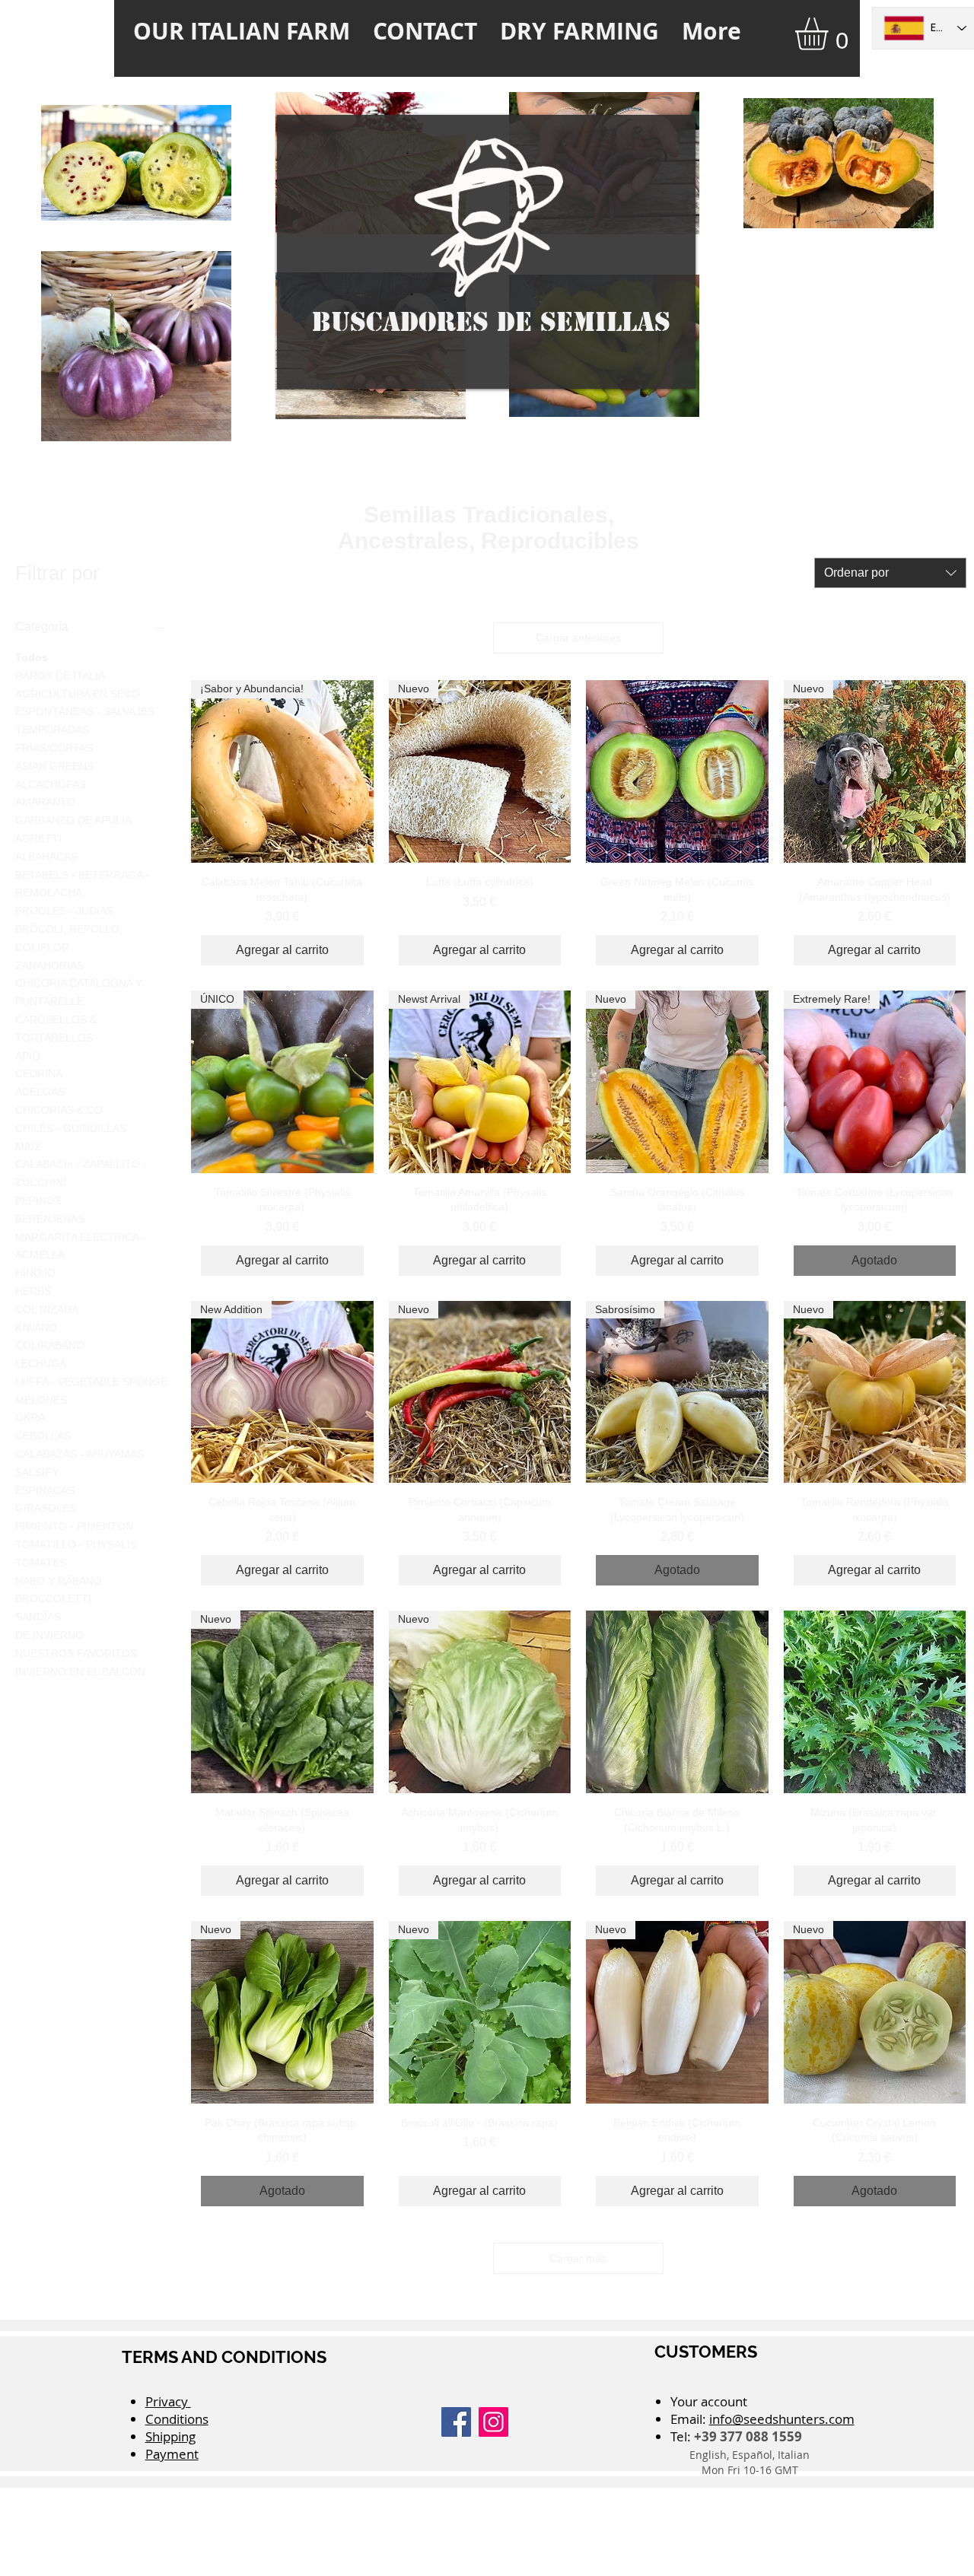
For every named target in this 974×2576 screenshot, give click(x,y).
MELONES (41, 1400)
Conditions (177, 2419)
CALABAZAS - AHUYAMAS (80, 1454)
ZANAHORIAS (49, 965)
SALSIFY (37, 1472)
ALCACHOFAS (51, 784)
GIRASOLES (46, 1508)
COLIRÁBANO (50, 1345)
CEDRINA (39, 1073)
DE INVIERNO (49, 1635)
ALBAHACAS (46, 857)
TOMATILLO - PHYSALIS (76, 1544)
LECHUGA (41, 1363)
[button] (831, 34)
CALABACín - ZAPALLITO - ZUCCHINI (81, 1173)
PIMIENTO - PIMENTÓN (74, 1526)
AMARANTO (45, 802)
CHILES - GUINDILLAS (71, 1128)
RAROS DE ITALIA (60, 676)
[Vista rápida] (677, 771)
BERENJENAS (50, 1219)
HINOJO (35, 1273)
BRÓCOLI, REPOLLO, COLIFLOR (69, 938)
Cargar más (578, 2258)
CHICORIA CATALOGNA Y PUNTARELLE (79, 992)
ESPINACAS (45, 1490)
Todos (32, 657)
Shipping (170, 2436)
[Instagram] (493, 2422)
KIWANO (36, 1328)
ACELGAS (40, 1092)
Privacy (168, 2401)
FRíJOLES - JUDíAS (64, 911)
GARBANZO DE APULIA (73, 820)
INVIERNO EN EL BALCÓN (80, 1671)
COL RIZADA (47, 1309)
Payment (172, 2454)
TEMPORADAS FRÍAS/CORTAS (54, 739)
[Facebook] (456, 2422)
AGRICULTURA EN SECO (78, 694)
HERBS (33, 1291)
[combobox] (890, 573)
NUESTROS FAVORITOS (76, 1653)
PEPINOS (38, 1201)
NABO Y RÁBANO (59, 1581)
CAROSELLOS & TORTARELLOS (56, 1029)
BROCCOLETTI (53, 1598)
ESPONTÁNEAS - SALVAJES (85, 711)
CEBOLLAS (43, 1436)
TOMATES (41, 1563)
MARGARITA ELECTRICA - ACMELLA (80, 1246)
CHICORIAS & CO (59, 1110)
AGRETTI (38, 838)
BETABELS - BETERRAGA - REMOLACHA (82, 884)
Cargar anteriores (578, 638)
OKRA (30, 1417)
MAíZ (28, 1146)
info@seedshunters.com (782, 2419)
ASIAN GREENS (54, 766)
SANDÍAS (38, 1617)
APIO (28, 1056)
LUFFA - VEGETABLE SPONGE (91, 1382)
